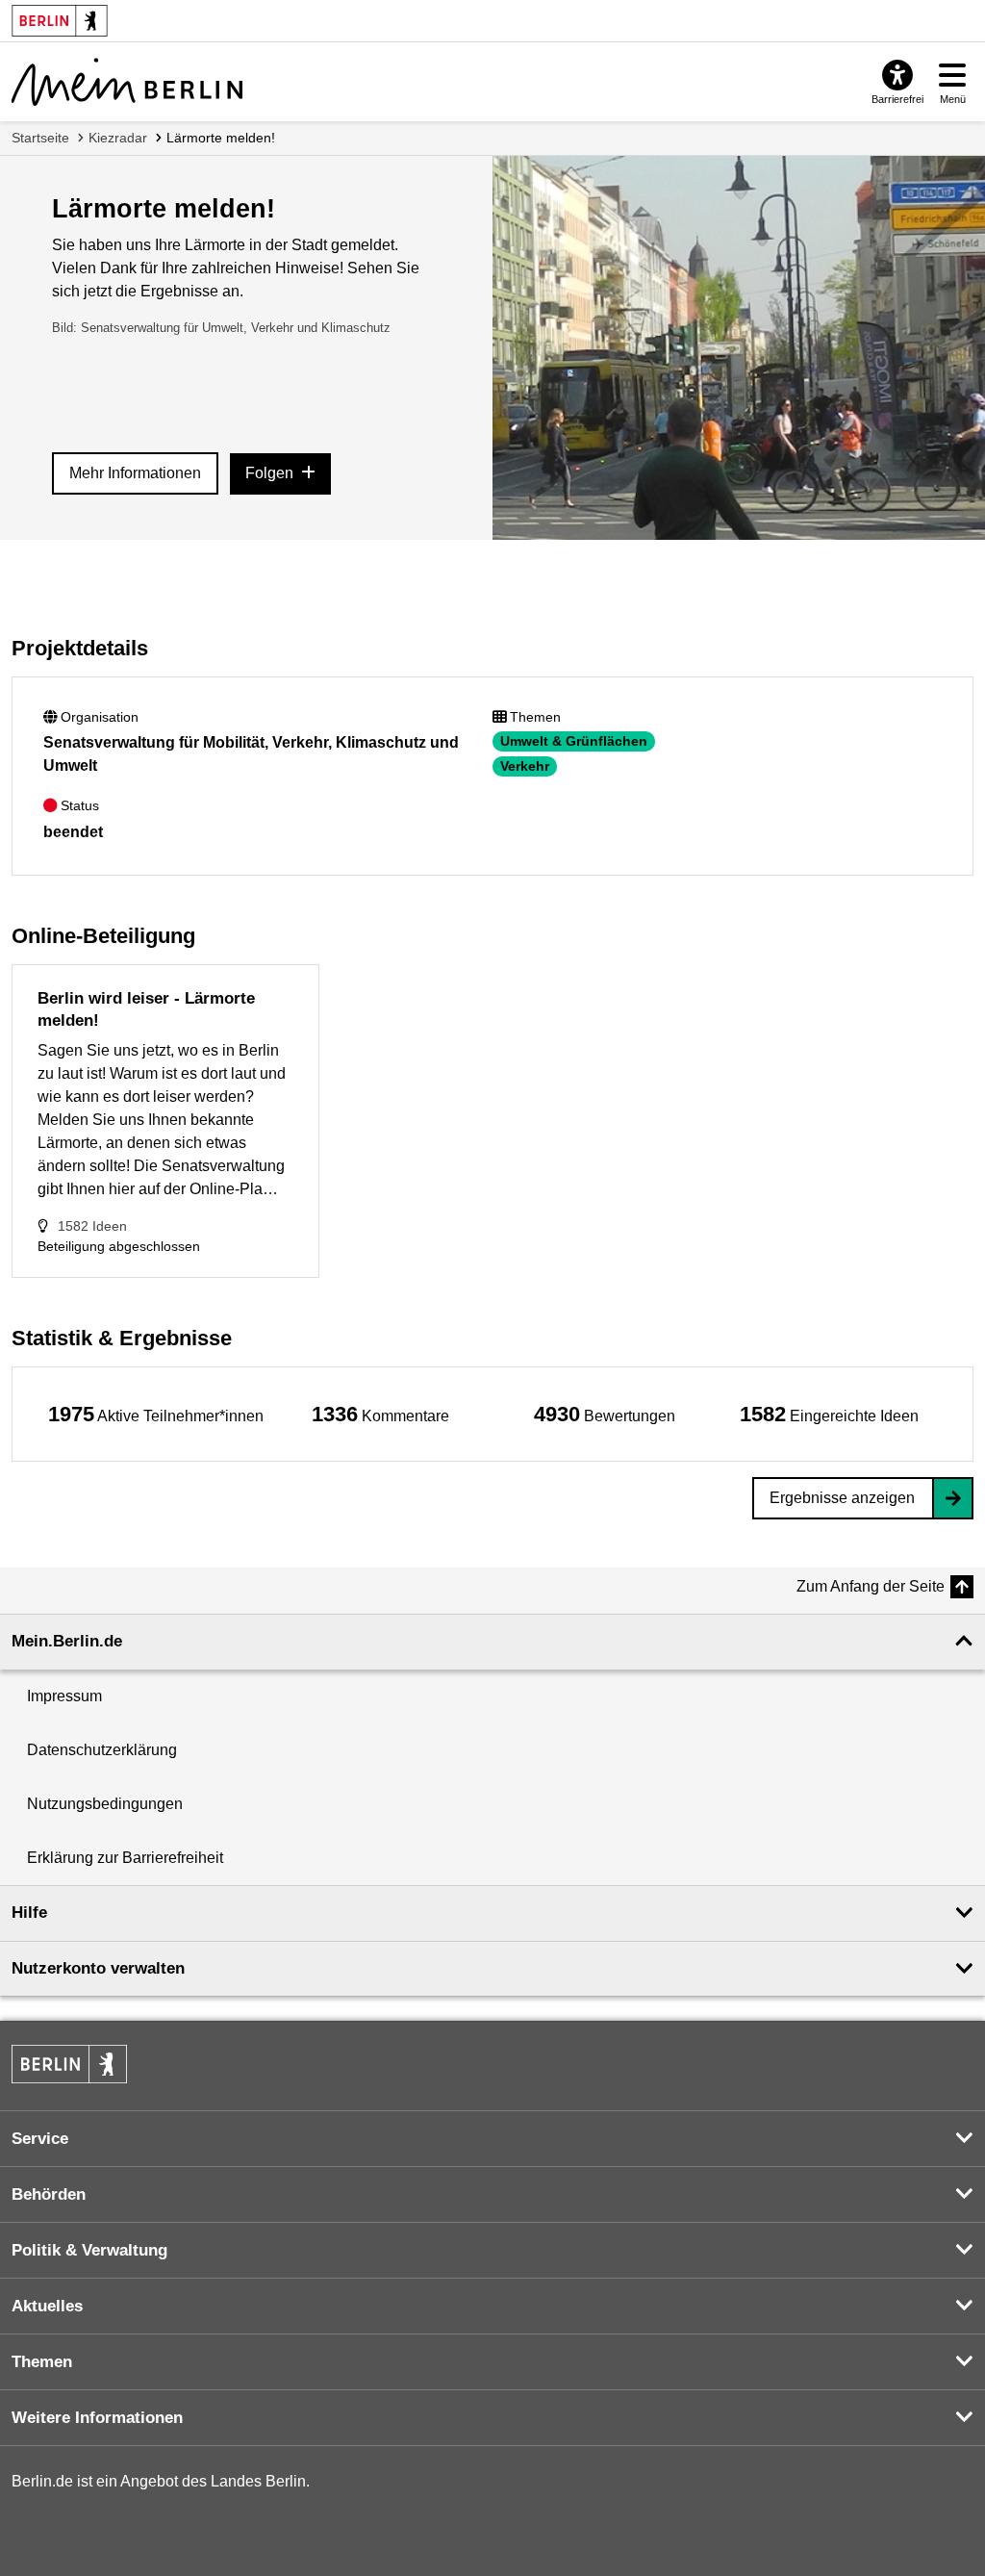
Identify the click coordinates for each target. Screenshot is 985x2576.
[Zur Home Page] (127, 82)
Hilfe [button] (29, 1913)
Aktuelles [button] (47, 2306)
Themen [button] (42, 2362)
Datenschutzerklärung (102, 1750)
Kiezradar (118, 138)
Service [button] (40, 2139)
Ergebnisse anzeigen (842, 1498)
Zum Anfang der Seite (871, 1586)
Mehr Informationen (135, 473)
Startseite (40, 138)
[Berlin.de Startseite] (69, 2064)
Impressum (64, 1696)
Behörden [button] (49, 2194)
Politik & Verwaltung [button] (89, 2250)
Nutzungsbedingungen (105, 1804)
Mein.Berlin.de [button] (67, 1641)
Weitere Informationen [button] (97, 2418)
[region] (156, 1414)
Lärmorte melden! (221, 138)
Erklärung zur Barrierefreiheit (125, 1858)
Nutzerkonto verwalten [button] (98, 1968)
